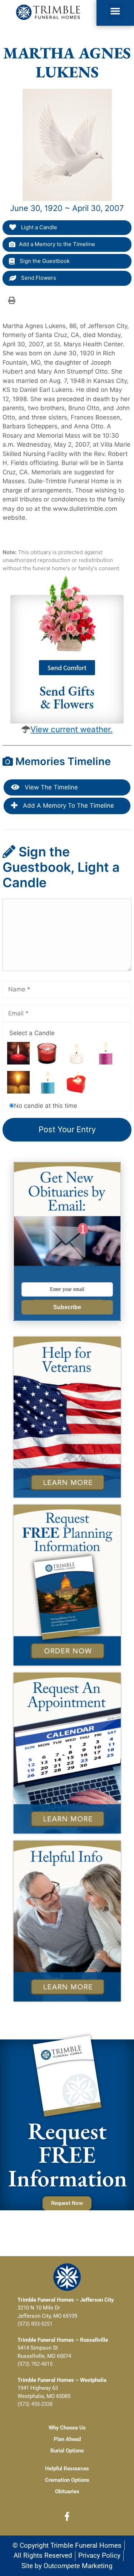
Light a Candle (38, 227)
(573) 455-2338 (35, 2404)
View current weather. (71, 729)
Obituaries (67, 2491)
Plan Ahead (67, 2439)
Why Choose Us (67, 2428)
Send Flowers (38, 278)
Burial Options (67, 2451)
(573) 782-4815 (35, 2364)
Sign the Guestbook (44, 261)
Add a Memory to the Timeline (57, 244)
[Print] (12, 300)
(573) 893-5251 (35, 2324)
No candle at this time (46, 1106)
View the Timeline (50, 787)
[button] (115, 11)
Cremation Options (67, 2480)
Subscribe (67, 1307)
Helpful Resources (67, 2469)
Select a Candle (32, 1033)
